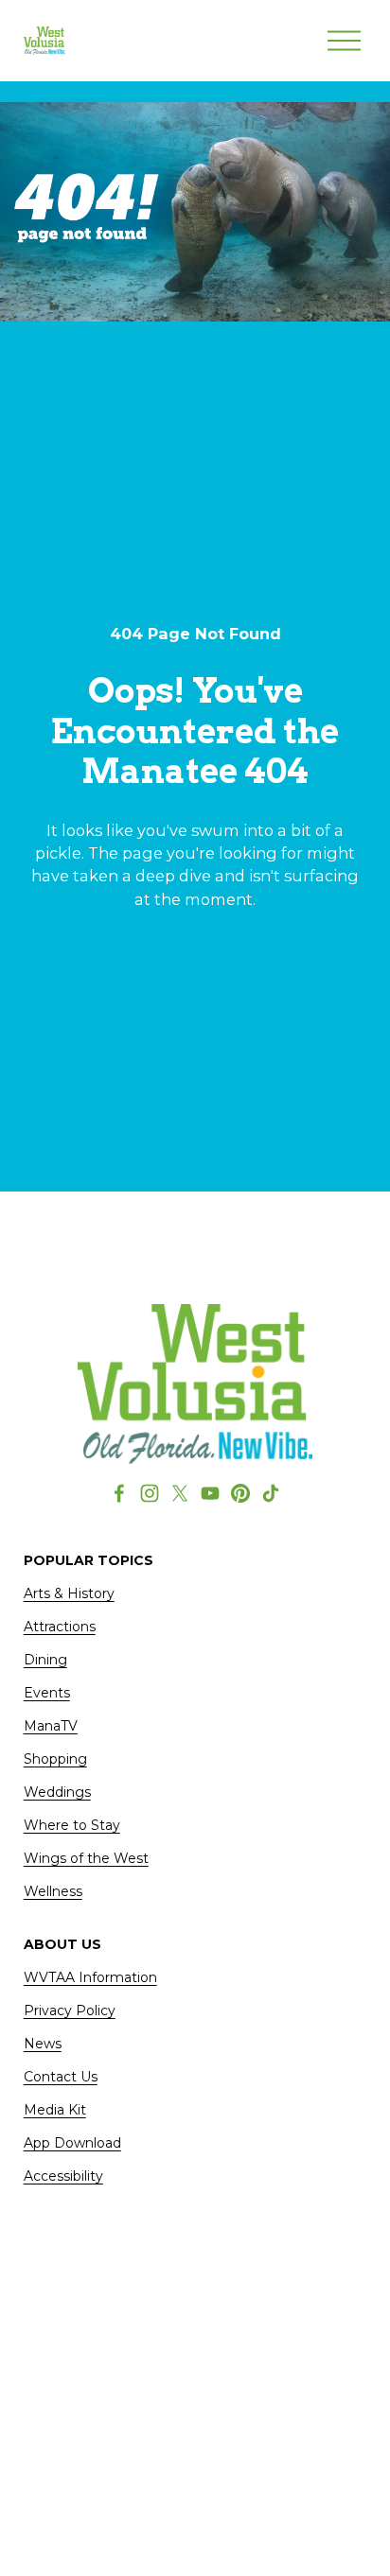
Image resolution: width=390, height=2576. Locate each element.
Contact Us (61, 2077)
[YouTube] (210, 1493)
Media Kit (55, 2110)
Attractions (60, 1627)
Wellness (53, 1891)
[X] (180, 1493)
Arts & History (69, 1593)
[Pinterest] (240, 1493)
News (43, 2044)
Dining (45, 1660)
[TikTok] (271, 1493)
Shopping (55, 1759)
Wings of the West (86, 1858)
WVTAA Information (90, 1977)
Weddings (57, 1792)
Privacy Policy (70, 2010)
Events (47, 1693)
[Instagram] (150, 1493)
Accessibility (63, 2176)
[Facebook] (119, 1493)
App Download (72, 2143)
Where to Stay (72, 1825)
